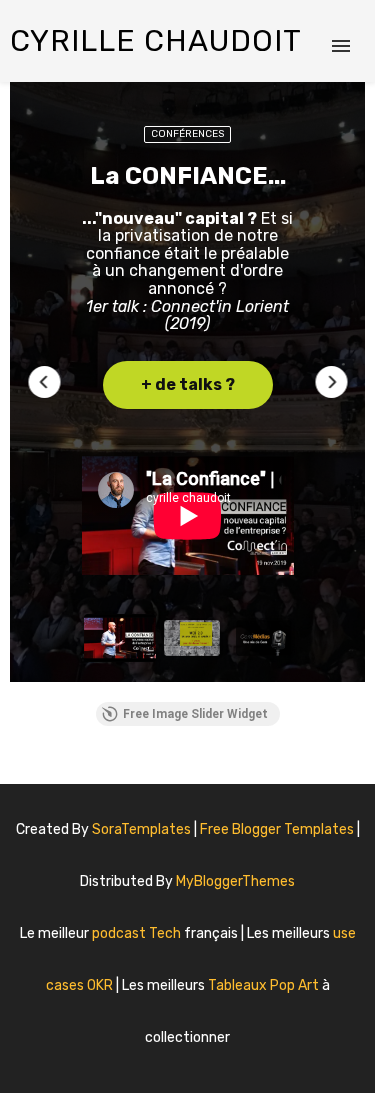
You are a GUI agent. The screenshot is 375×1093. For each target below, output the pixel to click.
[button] (44, 382)
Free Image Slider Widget (195, 714)
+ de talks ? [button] (188, 384)
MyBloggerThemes (235, 881)
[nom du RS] (176, 1058)
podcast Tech (138, 933)
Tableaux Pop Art (265, 985)
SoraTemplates (141, 829)
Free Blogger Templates (278, 829)
